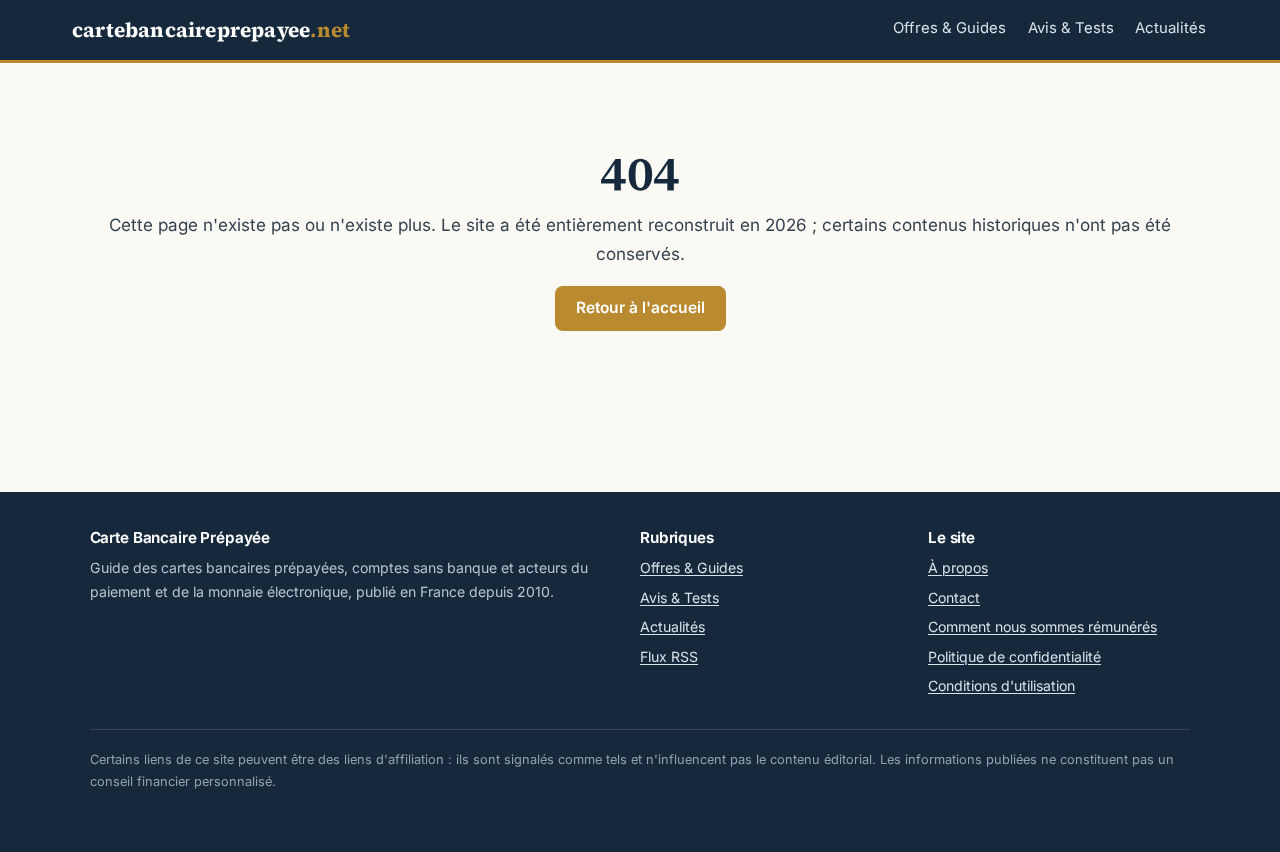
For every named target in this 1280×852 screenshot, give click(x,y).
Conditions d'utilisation (1001, 685)
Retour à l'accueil (640, 307)
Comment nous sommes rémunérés (1042, 626)
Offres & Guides (949, 28)
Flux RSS (669, 656)
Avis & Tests (1071, 28)
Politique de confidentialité (1014, 656)
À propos (958, 567)
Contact (954, 597)
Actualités (1170, 28)
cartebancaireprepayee (211, 30)
